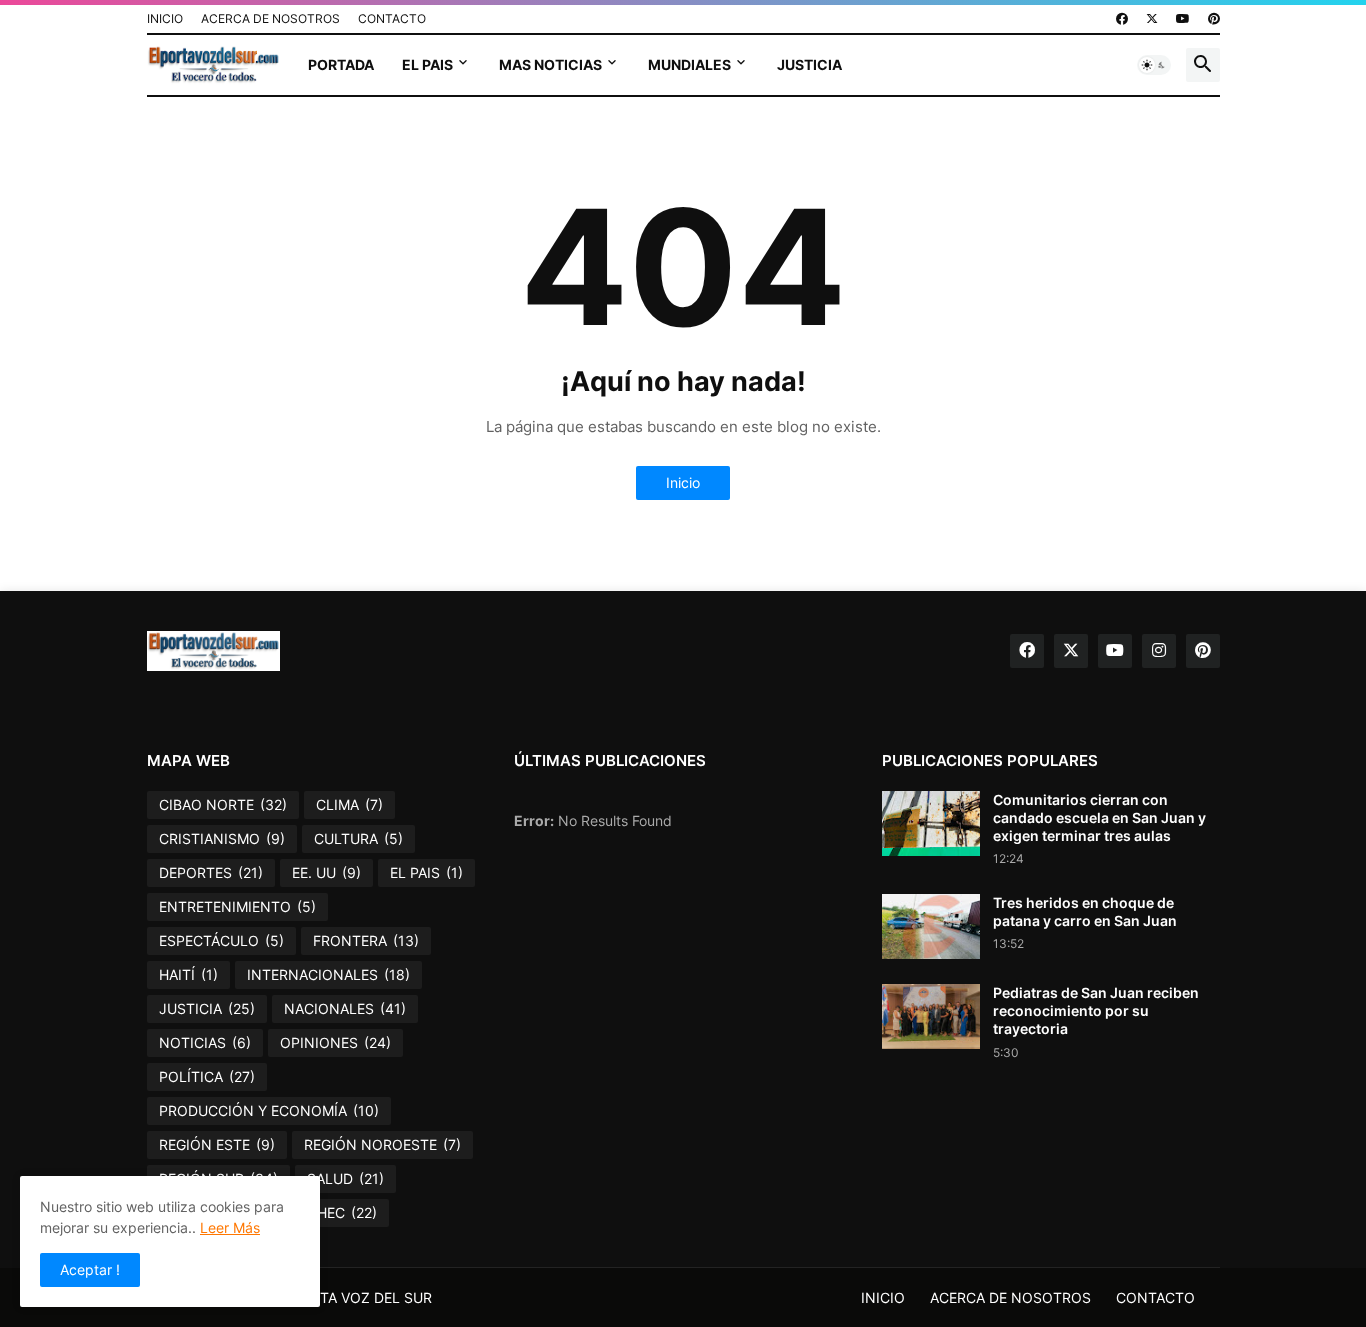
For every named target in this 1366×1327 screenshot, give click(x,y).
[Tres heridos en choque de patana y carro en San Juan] (931, 926)
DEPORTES (211, 872)
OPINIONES (335, 1042)
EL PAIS (427, 64)
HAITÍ (188, 974)
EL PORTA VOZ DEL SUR (351, 1297)
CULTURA (358, 838)
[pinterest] (1214, 19)
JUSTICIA (809, 64)
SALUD (345, 1178)
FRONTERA (366, 940)
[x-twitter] (1152, 19)
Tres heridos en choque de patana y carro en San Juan (1085, 911)
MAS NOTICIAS (550, 64)
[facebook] (1122, 19)
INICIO (165, 18)
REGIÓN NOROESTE (382, 1144)
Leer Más (230, 1227)
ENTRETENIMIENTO (237, 906)
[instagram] (1159, 651)
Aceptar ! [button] (90, 1269)
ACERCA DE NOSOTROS (270, 18)
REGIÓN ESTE (217, 1144)
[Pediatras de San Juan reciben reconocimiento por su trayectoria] (931, 1016)
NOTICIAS (205, 1042)
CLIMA (349, 804)
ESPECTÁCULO (221, 940)
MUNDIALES (689, 64)
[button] (1154, 65)
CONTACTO (392, 18)
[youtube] (1183, 19)
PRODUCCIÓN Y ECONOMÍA (269, 1110)
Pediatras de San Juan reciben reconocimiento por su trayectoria (1096, 1010)
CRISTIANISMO (222, 838)
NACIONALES (345, 1008)
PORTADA (341, 64)
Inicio (683, 482)
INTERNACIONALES (328, 974)
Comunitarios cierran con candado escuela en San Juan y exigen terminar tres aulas (1099, 817)
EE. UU (326, 872)
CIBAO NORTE (223, 804)
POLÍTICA (207, 1076)
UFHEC (338, 1212)
